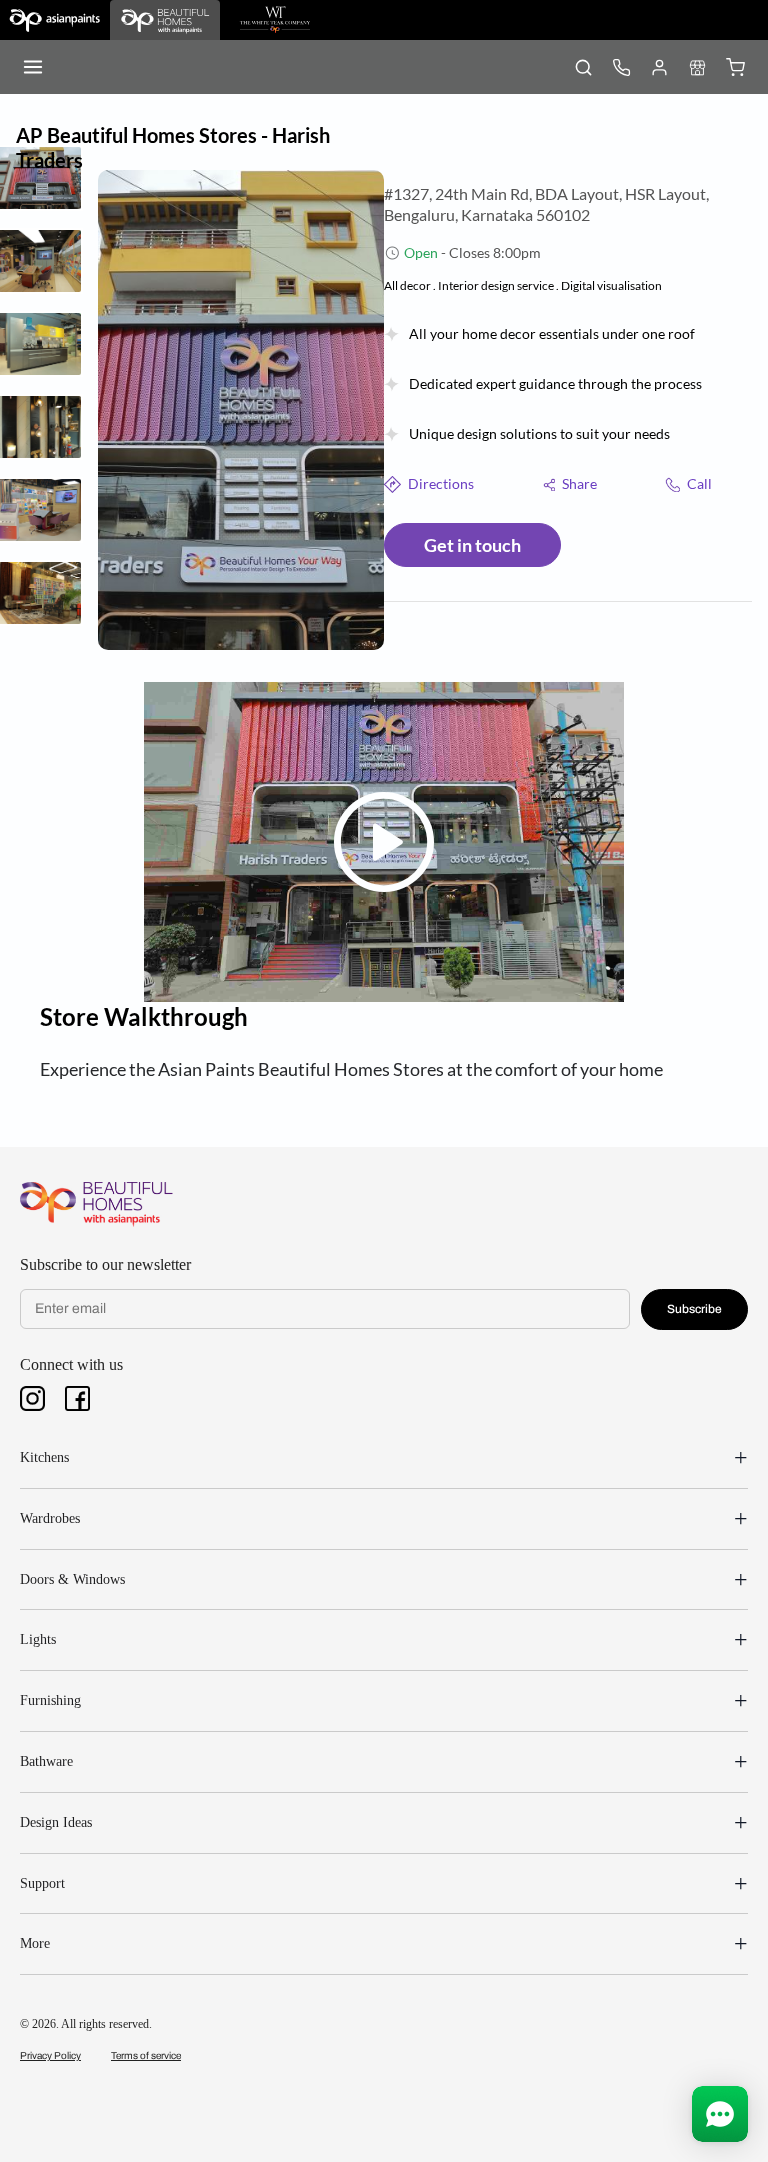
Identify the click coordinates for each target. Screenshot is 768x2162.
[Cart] (735, 67)
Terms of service (146, 2055)
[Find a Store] (697, 67)
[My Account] (659, 67)
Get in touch (472, 545)
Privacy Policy (50, 2055)
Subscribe (694, 1309)
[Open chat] (720, 2114)
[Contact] (621, 67)
